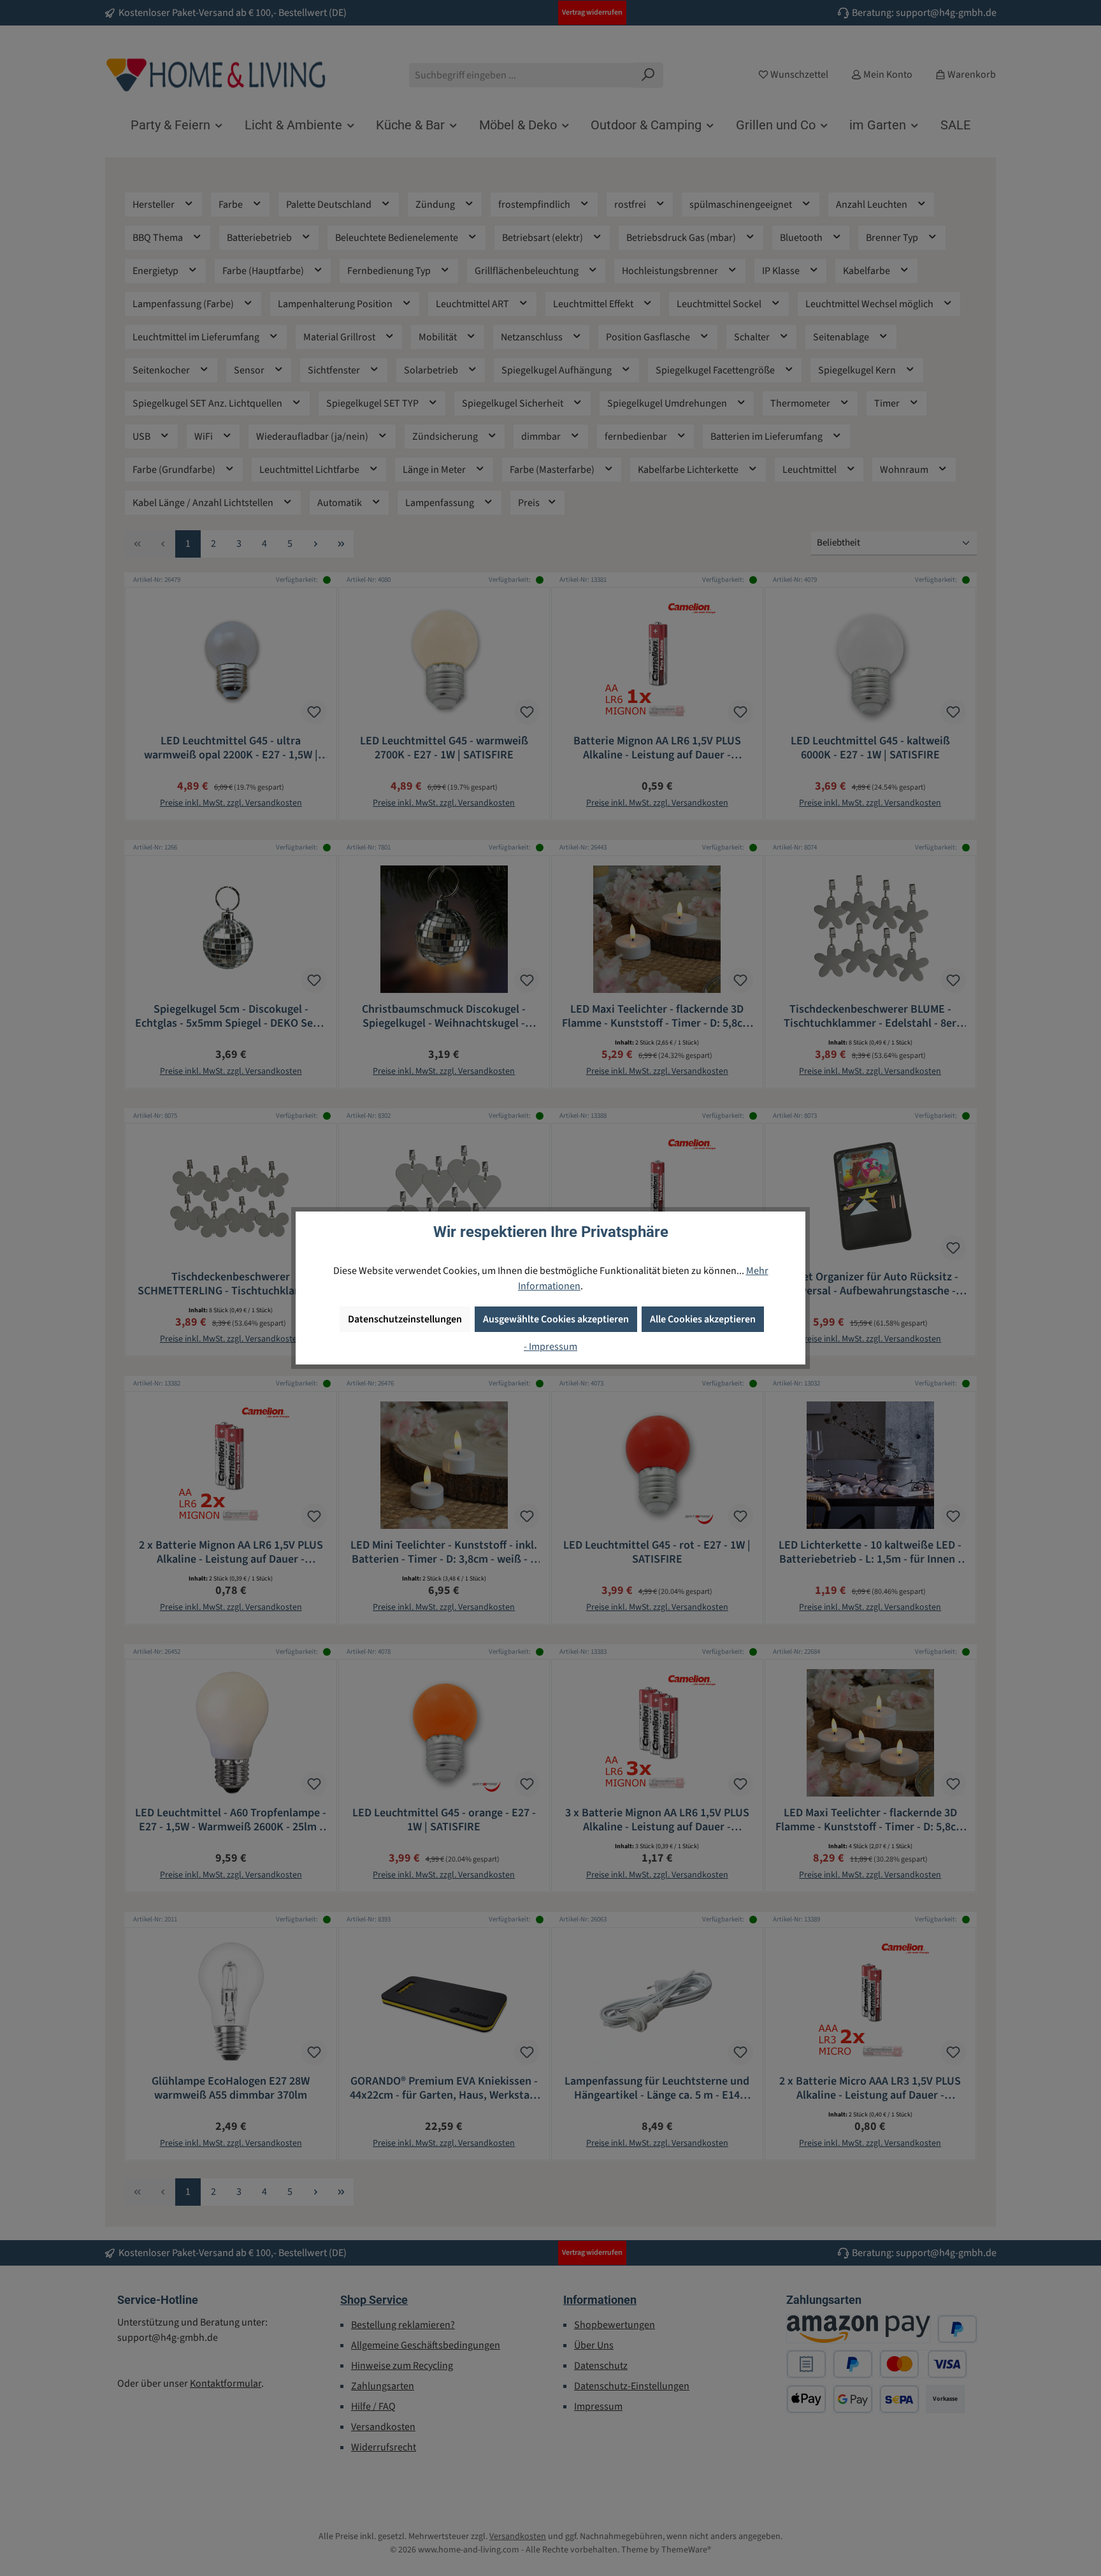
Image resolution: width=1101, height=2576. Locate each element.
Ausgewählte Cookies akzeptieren (556, 1319)
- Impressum (550, 1347)
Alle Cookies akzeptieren (703, 1319)
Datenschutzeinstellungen (405, 1319)
